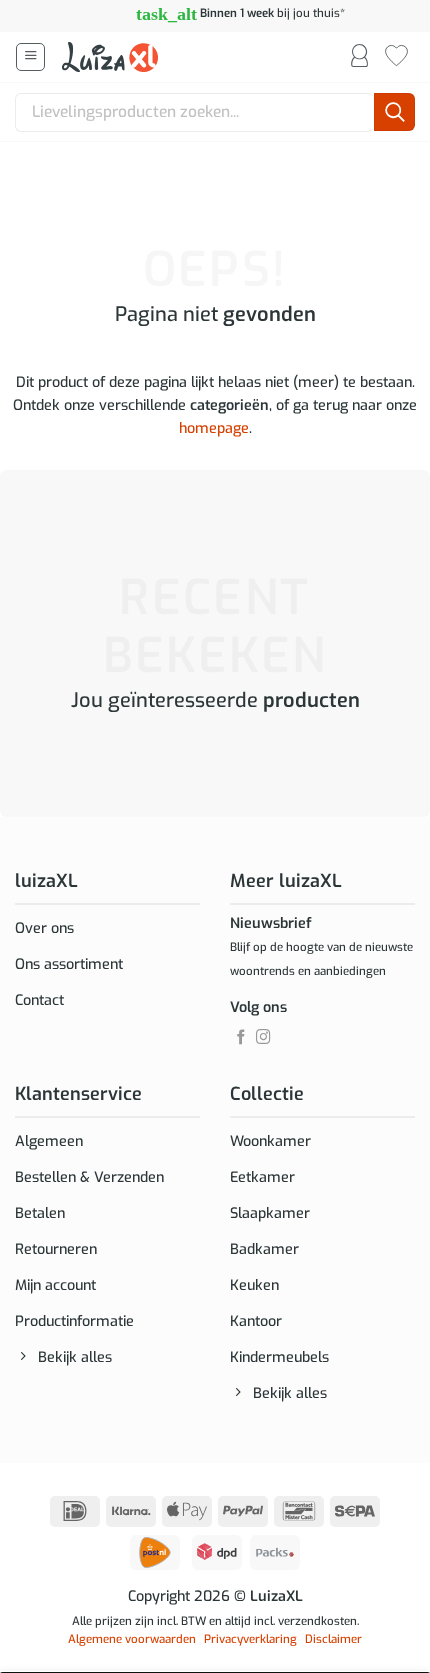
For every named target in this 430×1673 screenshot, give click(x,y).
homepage (214, 428)
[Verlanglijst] (396, 57)
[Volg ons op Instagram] (263, 1038)
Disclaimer (333, 1639)
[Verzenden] (394, 112)
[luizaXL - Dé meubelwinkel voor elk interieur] (112, 57)
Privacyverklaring (250, 1639)
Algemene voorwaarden (132, 1639)
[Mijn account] (359, 57)
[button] (30, 57)
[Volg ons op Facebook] (241, 1038)
